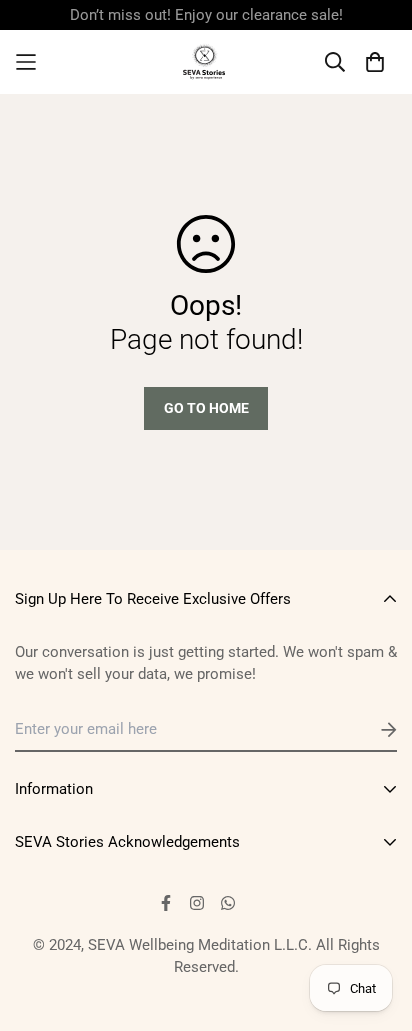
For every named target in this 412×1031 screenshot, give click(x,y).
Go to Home (206, 408)
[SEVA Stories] (206, 62)
